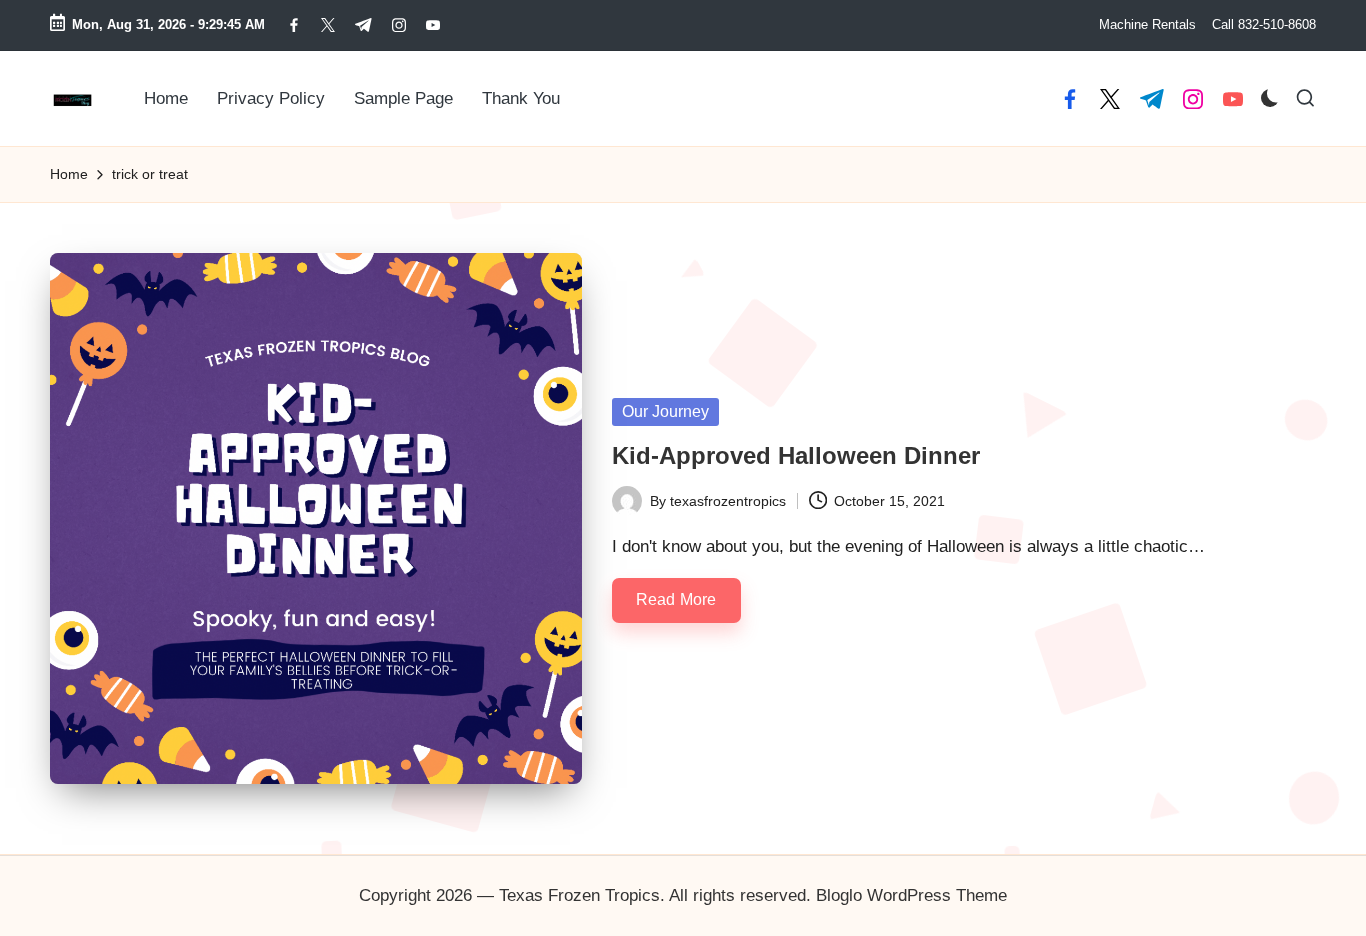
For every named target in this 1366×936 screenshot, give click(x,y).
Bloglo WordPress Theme (911, 895)
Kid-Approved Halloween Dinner (796, 455)
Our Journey (665, 411)
